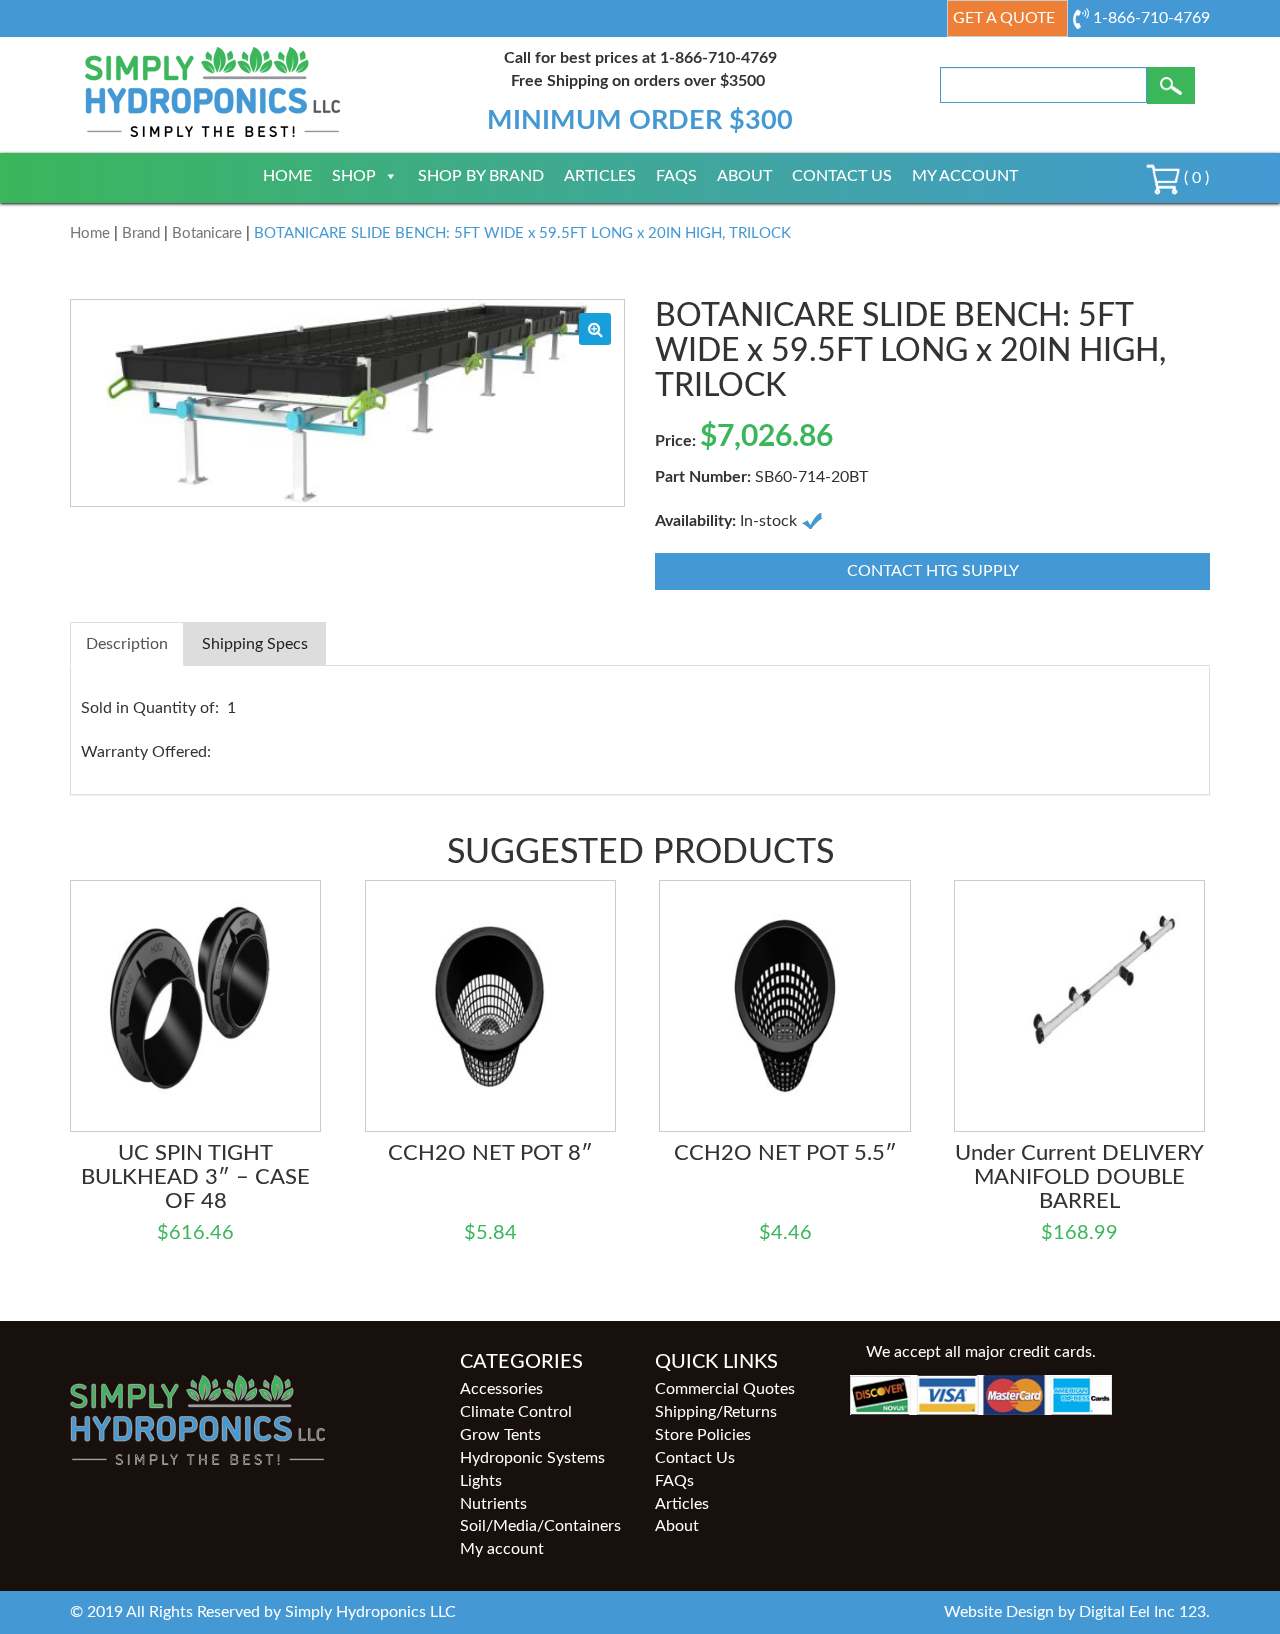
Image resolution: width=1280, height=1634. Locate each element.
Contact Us (842, 176)
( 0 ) (1194, 178)
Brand (141, 233)
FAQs (676, 176)
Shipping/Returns (716, 1412)
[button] (595, 329)
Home (287, 176)
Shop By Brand (481, 176)
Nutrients (493, 1504)
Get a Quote (1004, 18)
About (744, 176)
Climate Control (516, 1412)
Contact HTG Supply (933, 571)
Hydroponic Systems (532, 1458)
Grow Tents (500, 1435)
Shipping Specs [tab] (255, 644)
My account (965, 176)
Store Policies (703, 1435)
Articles (600, 176)
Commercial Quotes (725, 1389)
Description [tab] (127, 644)
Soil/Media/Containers (540, 1526)
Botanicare (207, 233)
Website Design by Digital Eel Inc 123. (1077, 1612)
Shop (354, 176)
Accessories (501, 1389)
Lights (481, 1481)
